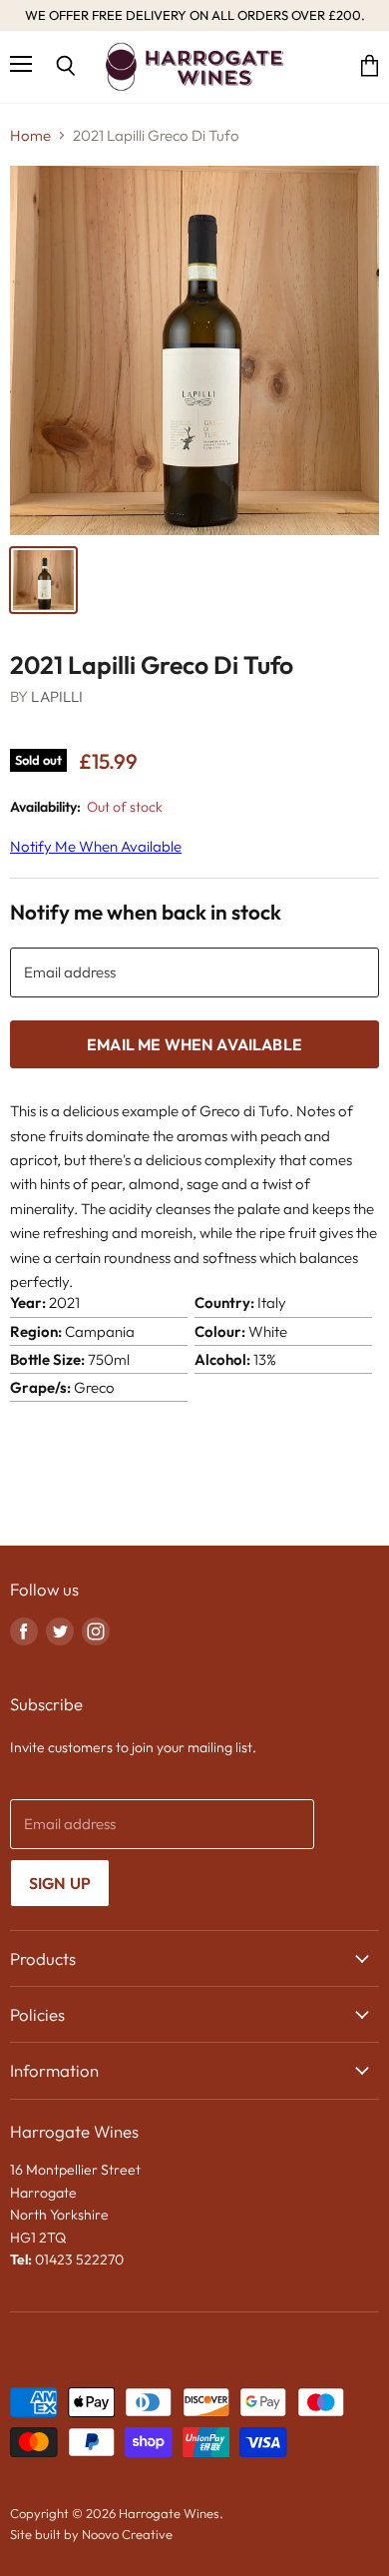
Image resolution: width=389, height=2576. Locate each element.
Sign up (60, 1883)
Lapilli (57, 696)
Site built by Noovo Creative (91, 2534)
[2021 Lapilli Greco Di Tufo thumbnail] (43, 580)
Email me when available (194, 1044)
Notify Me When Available (96, 846)
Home (30, 135)
